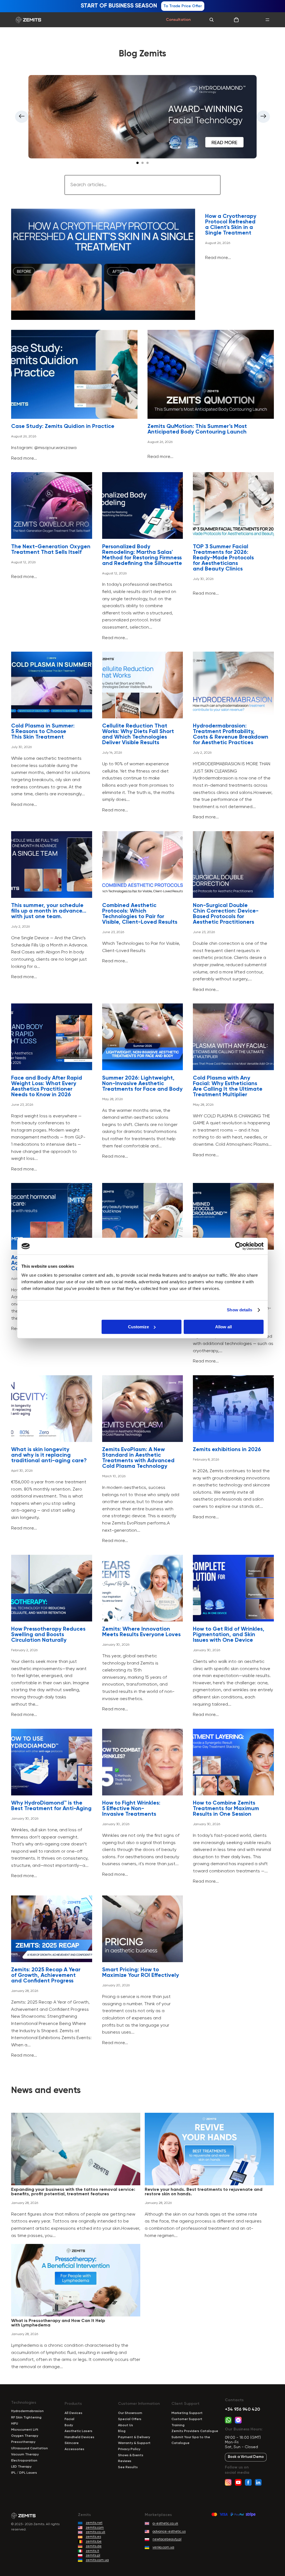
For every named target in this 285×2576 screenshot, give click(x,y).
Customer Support (187, 2419)
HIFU (15, 2424)
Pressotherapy (23, 2442)
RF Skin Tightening (26, 2418)
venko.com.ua (163, 2547)
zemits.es (93, 2537)
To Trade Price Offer (183, 6)
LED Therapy (21, 2467)
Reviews (125, 2461)
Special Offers (130, 2419)
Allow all (223, 1327)
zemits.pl (93, 2555)
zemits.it (92, 2551)
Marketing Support (187, 2413)
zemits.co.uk (95, 2532)
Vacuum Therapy (25, 2455)
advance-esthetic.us (169, 2532)
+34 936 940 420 (242, 2410)
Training (178, 2425)
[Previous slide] (22, 117)
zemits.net (94, 2523)
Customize (138, 1327)
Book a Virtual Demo (246, 2457)
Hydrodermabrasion (27, 2411)
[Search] (212, 20)
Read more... (218, 258)
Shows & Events (131, 2455)
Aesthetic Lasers (78, 2431)
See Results (128, 2467)
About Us (126, 2425)
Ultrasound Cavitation (30, 2448)
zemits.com (95, 2528)
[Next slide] (263, 117)
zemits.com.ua (97, 2560)
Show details (239, 1310)
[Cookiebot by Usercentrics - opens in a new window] (239, 1246)
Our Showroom (130, 2413)
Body (69, 2425)
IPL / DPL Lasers (24, 2473)
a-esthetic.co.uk (165, 2523)
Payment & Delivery (134, 2437)
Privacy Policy (129, 2449)
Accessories (74, 2449)
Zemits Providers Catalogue (195, 2431)
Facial (69, 2419)
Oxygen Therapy (25, 2436)
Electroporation (24, 2461)
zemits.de (94, 2546)
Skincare (72, 2443)
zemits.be (94, 2542)
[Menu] (267, 20)
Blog (122, 2431)
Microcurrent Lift (25, 2430)
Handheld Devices (79, 2437)
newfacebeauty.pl (167, 2539)
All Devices (73, 2413)
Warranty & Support (134, 2443)
